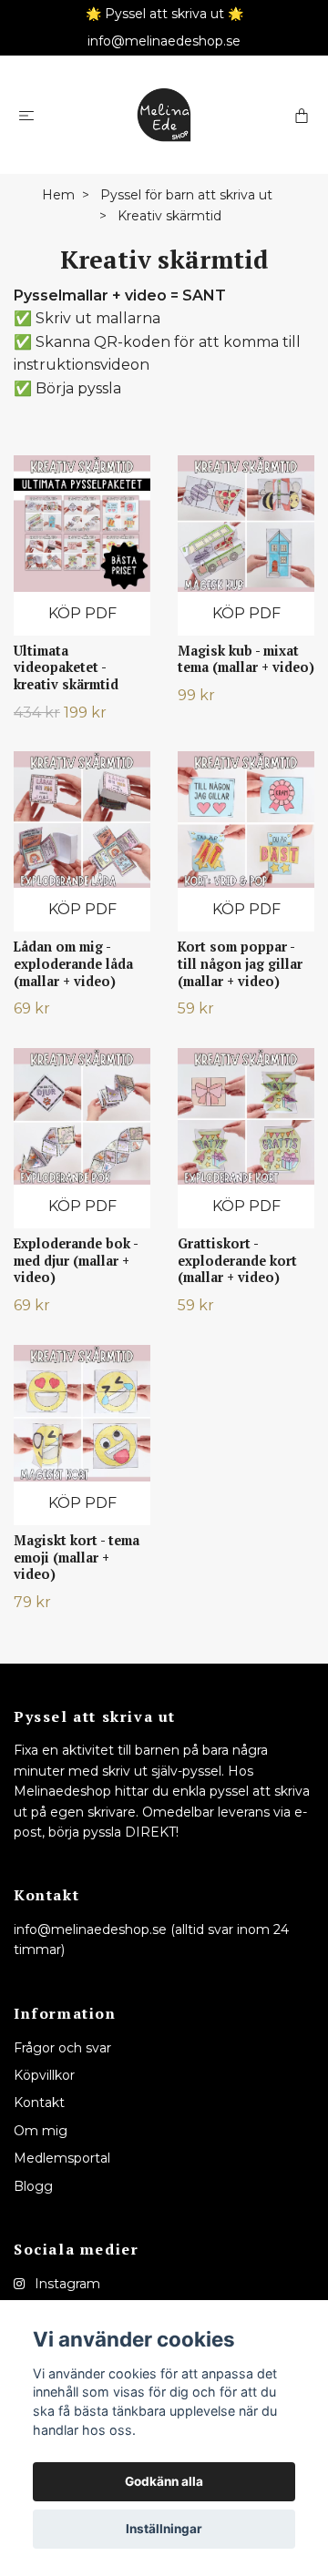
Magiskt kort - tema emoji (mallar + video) (77, 1557)
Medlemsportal (62, 2158)
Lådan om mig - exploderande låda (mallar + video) (73, 963)
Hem (58, 195)
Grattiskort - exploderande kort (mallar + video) (237, 1260)
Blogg (33, 2186)
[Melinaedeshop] (164, 115)
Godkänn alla (164, 2481)
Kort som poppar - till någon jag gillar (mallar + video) (240, 963)
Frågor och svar (62, 2048)
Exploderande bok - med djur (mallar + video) (76, 1260)
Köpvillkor (44, 2075)
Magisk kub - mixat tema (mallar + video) (246, 659)
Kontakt (39, 2103)
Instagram (66, 2284)
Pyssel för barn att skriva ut (186, 195)
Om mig (41, 2131)
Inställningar (164, 2529)
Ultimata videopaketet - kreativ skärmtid (66, 667)
